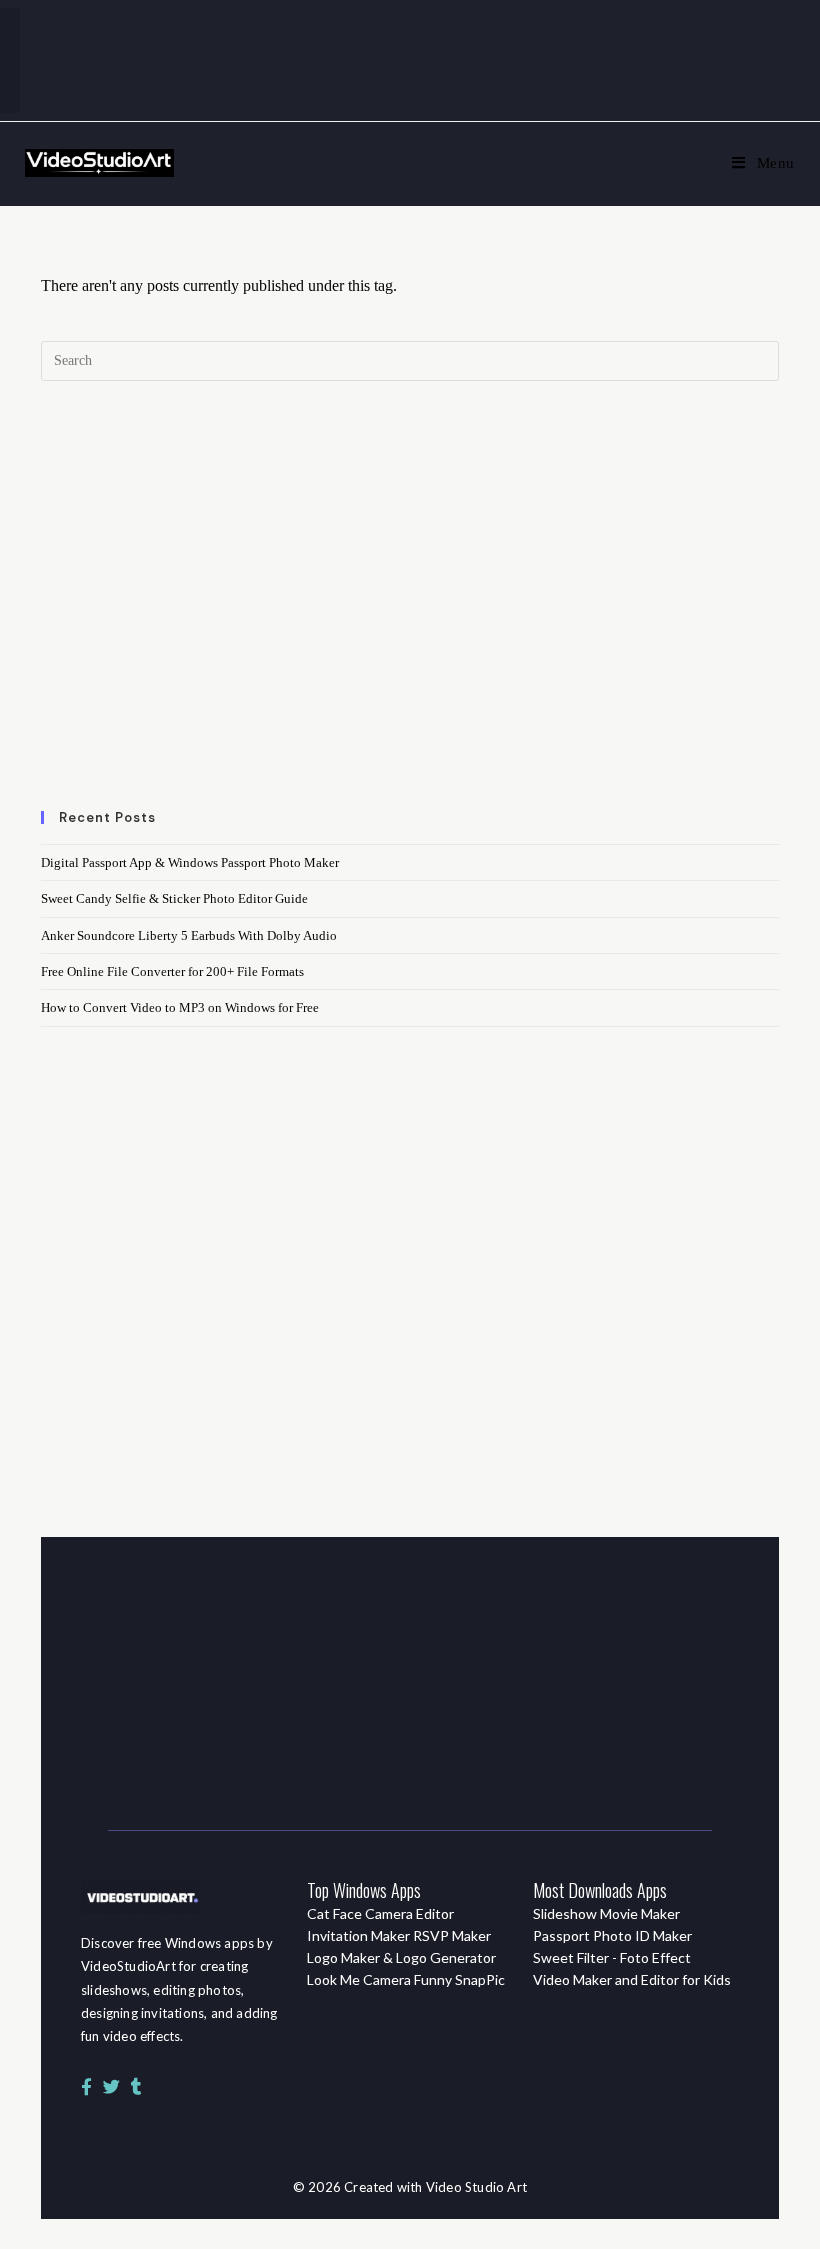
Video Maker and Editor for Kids (632, 1979)
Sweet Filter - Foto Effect (612, 1957)
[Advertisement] (410, 607)
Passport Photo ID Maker (612, 1935)
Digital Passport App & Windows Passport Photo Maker (190, 862)
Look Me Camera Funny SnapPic (406, 1979)
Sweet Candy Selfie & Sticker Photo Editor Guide (174, 898)
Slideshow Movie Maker (606, 1913)
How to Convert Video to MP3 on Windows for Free (180, 1007)
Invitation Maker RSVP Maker (399, 1935)
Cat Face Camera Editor (380, 1913)
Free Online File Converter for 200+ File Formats (172, 971)
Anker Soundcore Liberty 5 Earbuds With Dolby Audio (189, 935)
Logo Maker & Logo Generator (401, 1957)
